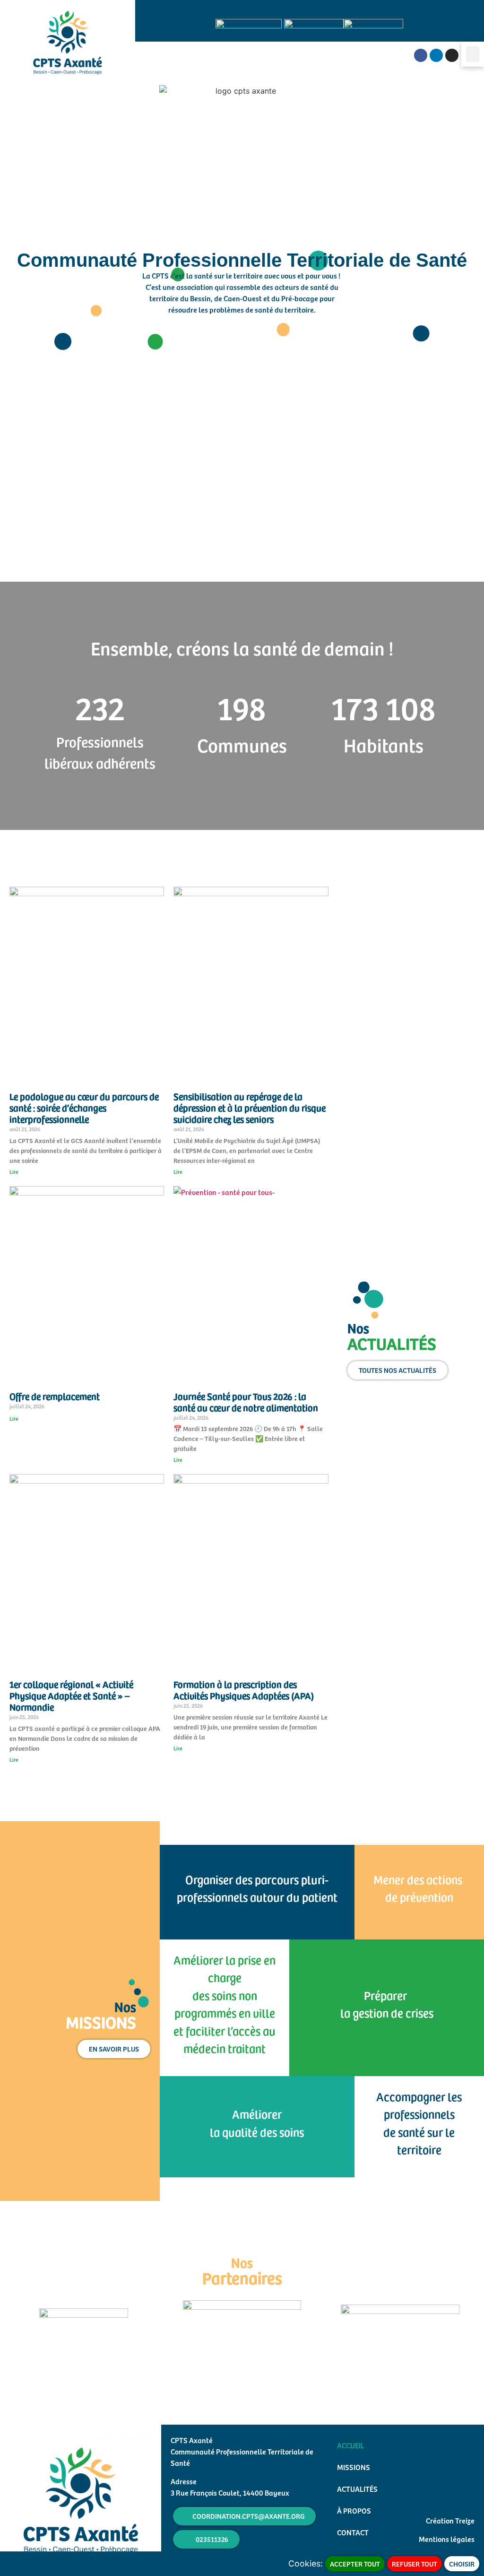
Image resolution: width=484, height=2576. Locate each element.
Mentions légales (447, 2539)
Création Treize (450, 2520)
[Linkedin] (436, 55)
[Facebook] (421, 55)
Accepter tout (355, 2564)
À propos (354, 2510)
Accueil (351, 2445)
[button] (473, 54)
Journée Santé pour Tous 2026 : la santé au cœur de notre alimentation (246, 1402)
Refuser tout (415, 2564)
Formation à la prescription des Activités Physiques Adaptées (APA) (244, 1690)
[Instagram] (452, 55)
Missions (354, 2467)
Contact (353, 2532)
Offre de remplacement (55, 1396)
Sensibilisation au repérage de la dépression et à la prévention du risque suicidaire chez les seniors (250, 1108)
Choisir (462, 2564)
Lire (14, 1171)
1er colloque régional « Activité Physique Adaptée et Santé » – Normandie (71, 1695)
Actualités (357, 2489)
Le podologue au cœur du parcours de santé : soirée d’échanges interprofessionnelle (84, 1108)
